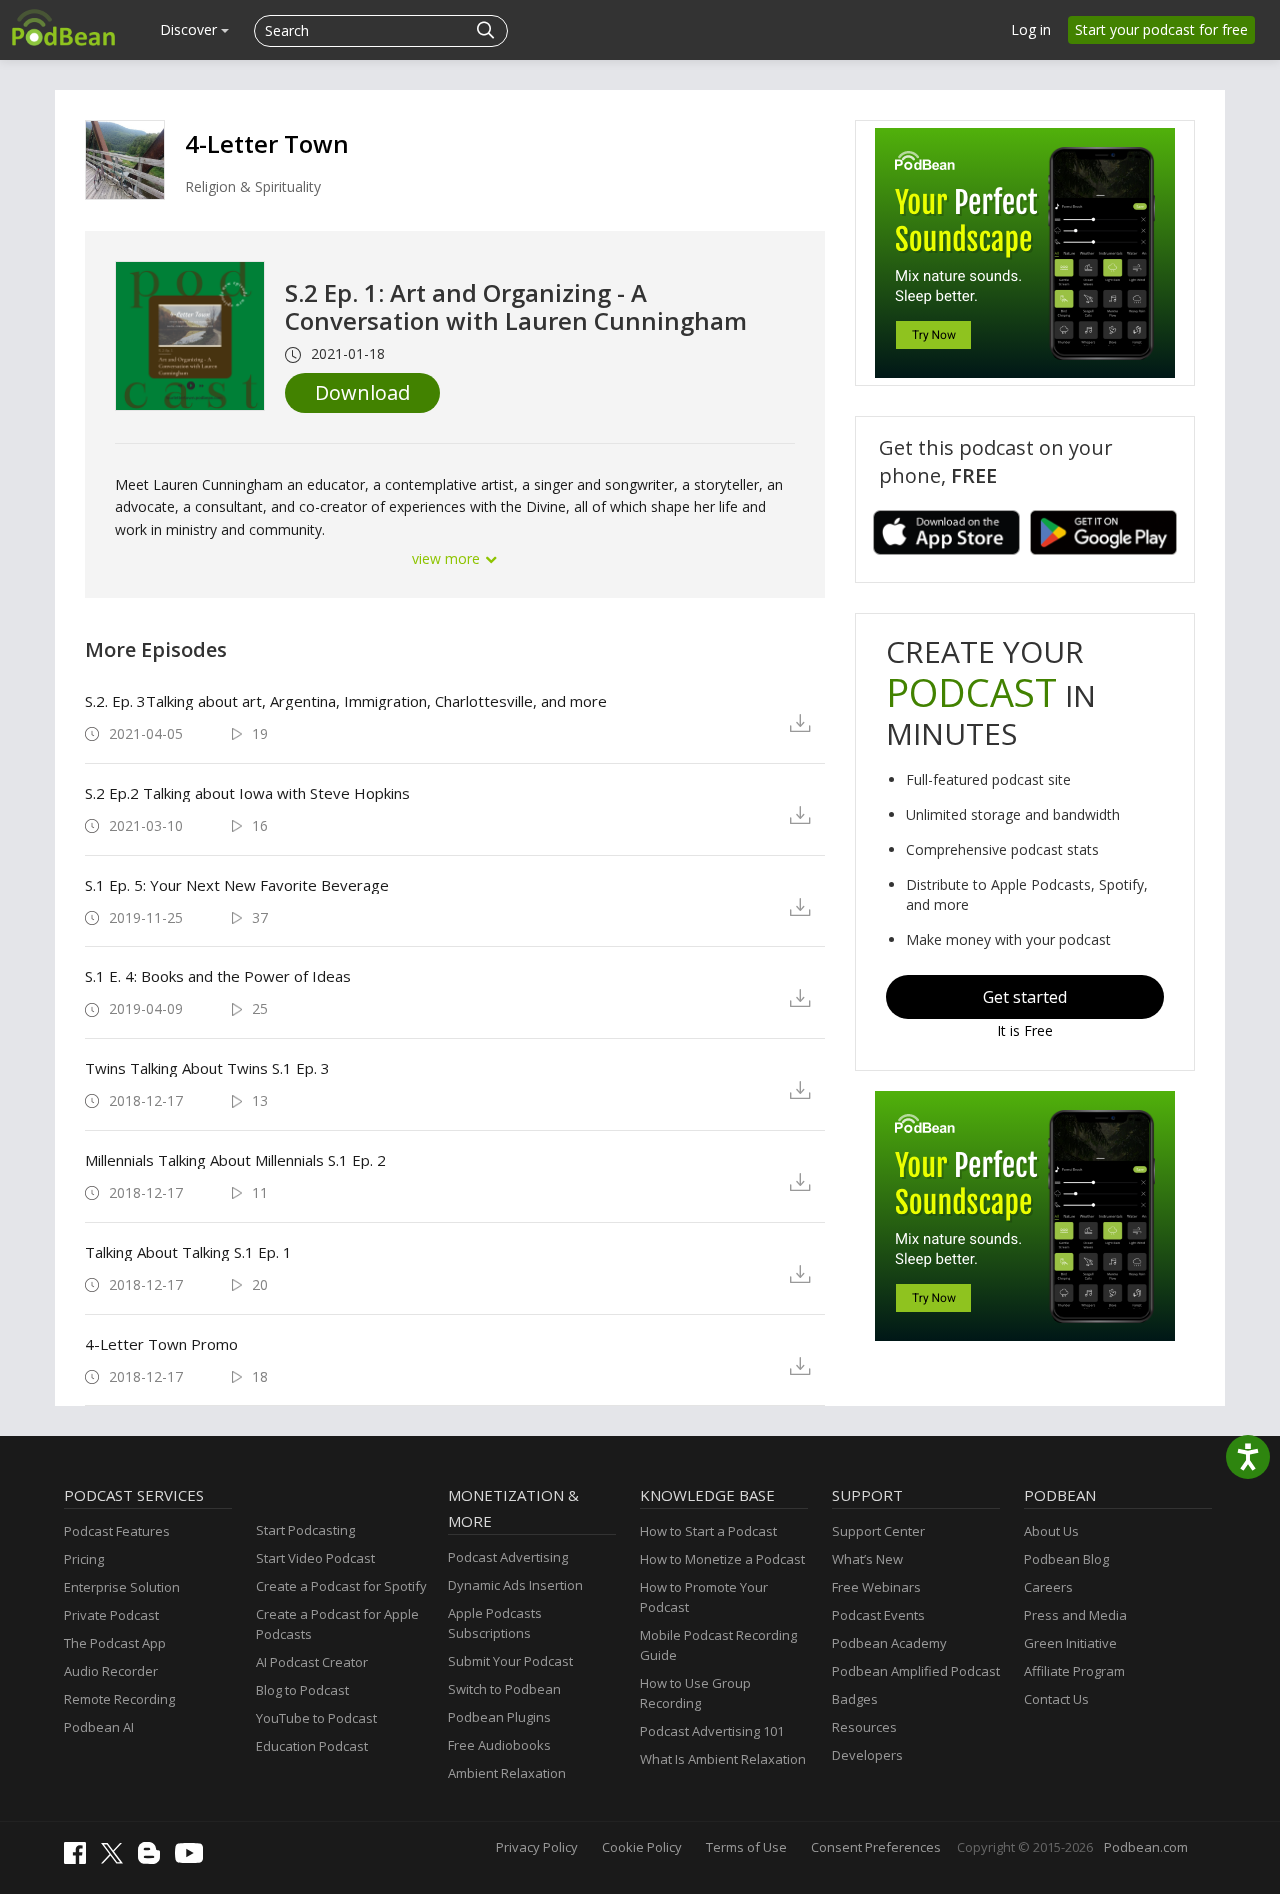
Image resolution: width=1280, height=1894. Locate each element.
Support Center (878, 1531)
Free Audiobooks (499, 1745)
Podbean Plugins (499, 1717)
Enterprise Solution (122, 1587)
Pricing (84, 1559)
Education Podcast (312, 1746)
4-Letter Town (267, 143)
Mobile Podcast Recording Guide (718, 1645)
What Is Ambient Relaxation (723, 1759)
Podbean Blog (1066, 1559)
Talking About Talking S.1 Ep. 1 (188, 1252)
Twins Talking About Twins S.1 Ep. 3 (207, 1068)
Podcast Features (117, 1531)
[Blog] (154, 1859)
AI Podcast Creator (312, 1662)
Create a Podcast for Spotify (341, 1586)
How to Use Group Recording (695, 1693)
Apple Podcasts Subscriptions (495, 1623)
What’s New (867, 1559)
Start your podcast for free (1161, 29)
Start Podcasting (305, 1530)
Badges (855, 1699)
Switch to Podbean (504, 1689)
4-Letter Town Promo (161, 1344)
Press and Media (1075, 1615)
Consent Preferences (876, 1847)
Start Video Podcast (315, 1558)
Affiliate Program (1074, 1671)
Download (362, 392)
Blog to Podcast (302, 1690)
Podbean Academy (889, 1643)
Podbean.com (1146, 1847)
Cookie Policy (642, 1847)
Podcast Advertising (508, 1557)
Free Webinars (876, 1587)
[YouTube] (194, 1858)
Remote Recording (119, 1699)
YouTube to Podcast (316, 1718)
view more (448, 558)
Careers (1048, 1587)
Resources (864, 1727)
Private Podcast (111, 1615)
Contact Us (1056, 1699)
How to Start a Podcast (708, 1531)
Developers (867, 1755)
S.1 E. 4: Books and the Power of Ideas (218, 976)
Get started (1025, 997)
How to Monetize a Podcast (722, 1559)
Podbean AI (99, 1727)
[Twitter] (117, 1859)
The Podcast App (115, 1643)
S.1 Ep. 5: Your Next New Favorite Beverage (237, 885)
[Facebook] (80, 1859)
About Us (1051, 1531)
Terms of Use (746, 1847)
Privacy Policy (537, 1847)
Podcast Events (878, 1615)
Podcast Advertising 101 (712, 1731)
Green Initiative (1070, 1643)
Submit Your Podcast (510, 1661)
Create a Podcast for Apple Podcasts (337, 1624)
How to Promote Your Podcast (704, 1597)
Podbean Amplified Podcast (916, 1671)
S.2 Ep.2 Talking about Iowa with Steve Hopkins (247, 793)
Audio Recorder (111, 1671)
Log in (1031, 29)
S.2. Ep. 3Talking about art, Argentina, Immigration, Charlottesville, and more (346, 701)
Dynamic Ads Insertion (515, 1585)
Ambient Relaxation (507, 1773)
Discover (190, 29)
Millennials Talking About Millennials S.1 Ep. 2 (235, 1160)
